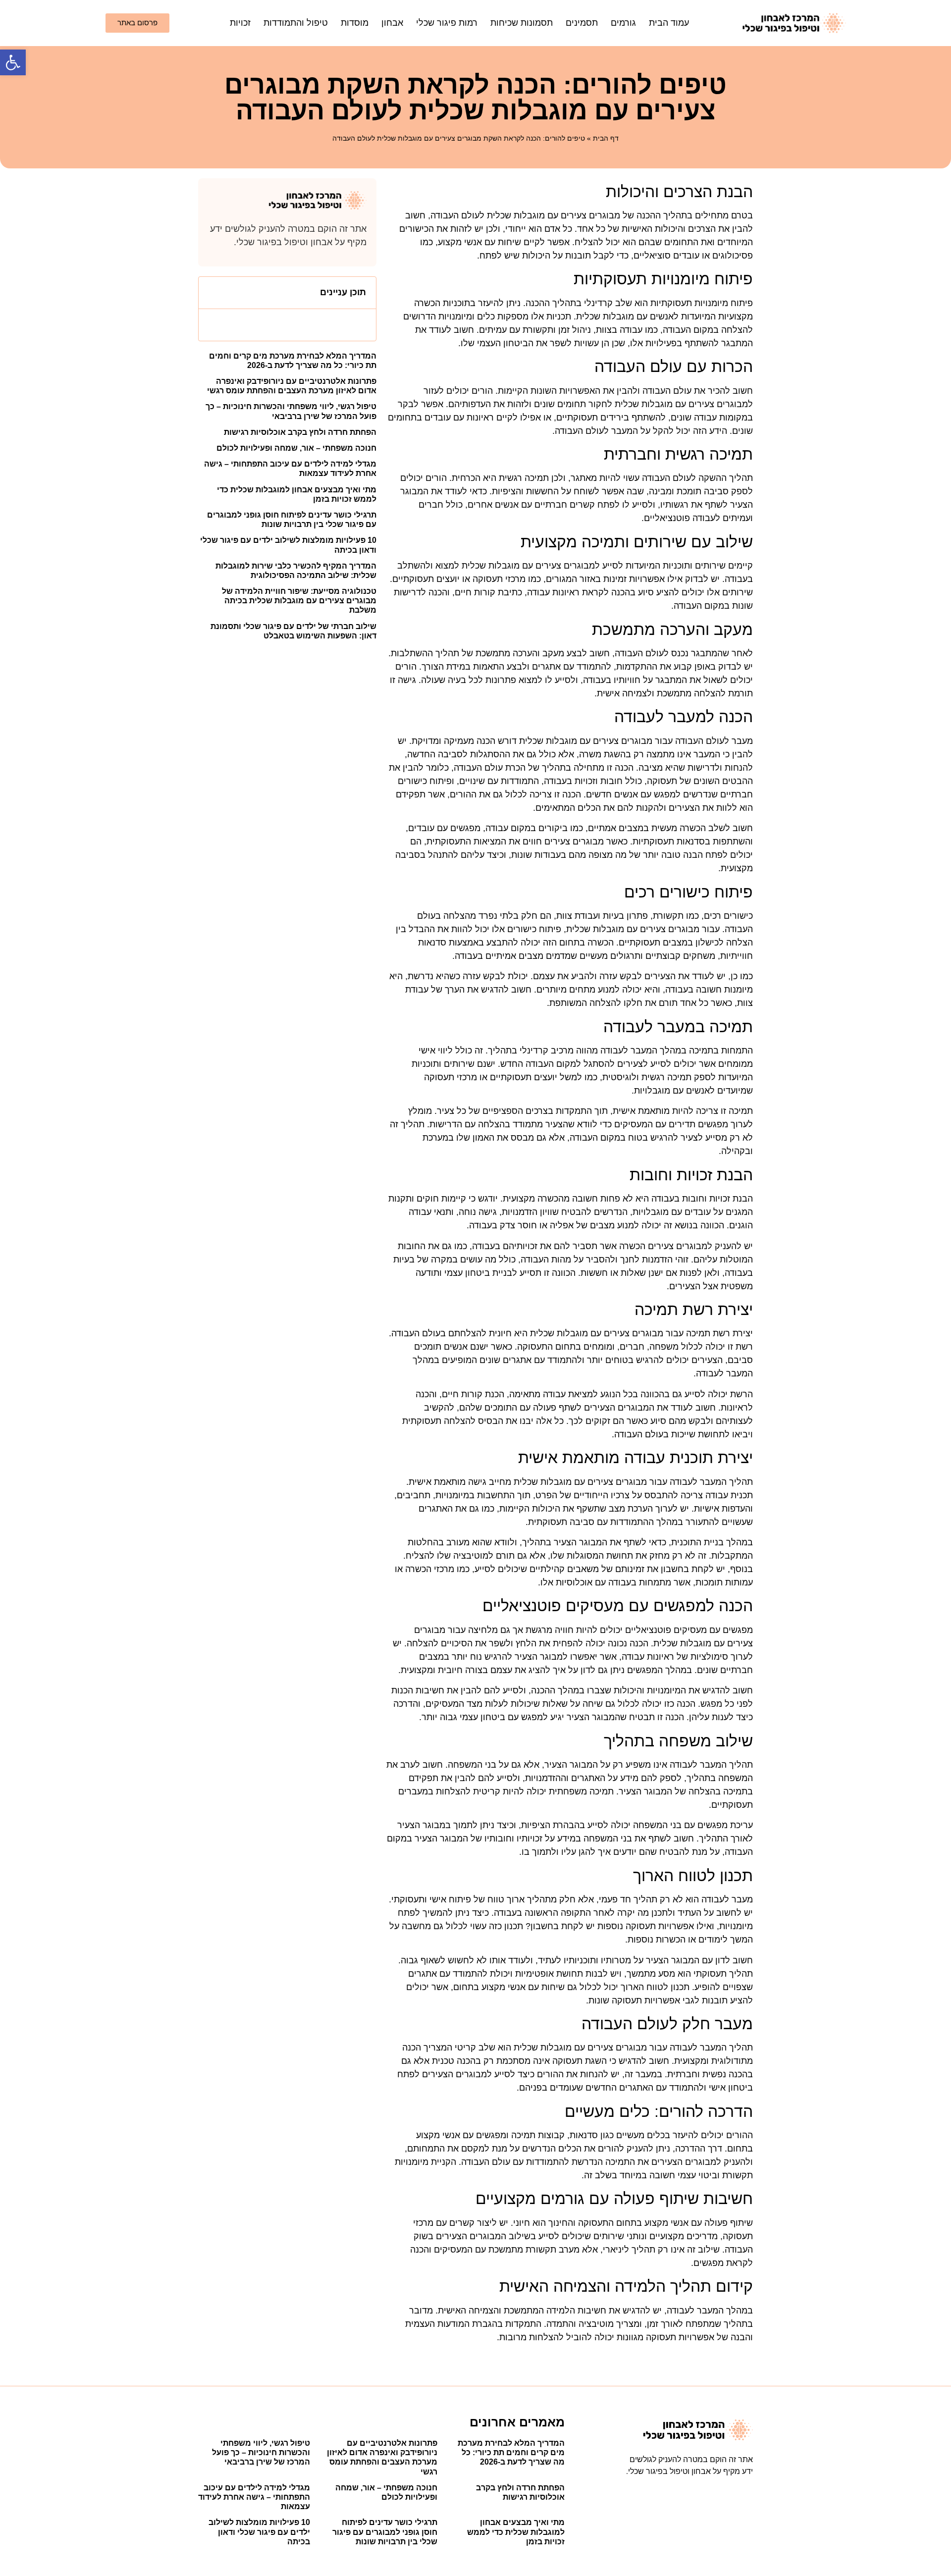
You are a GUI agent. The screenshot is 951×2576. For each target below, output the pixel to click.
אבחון (392, 23)
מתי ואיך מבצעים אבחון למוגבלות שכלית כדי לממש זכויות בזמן (516, 2532)
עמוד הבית (669, 23)
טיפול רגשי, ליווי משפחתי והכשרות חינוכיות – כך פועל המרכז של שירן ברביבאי (261, 2452)
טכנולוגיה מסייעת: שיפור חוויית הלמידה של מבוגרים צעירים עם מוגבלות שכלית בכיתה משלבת (299, 601)
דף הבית (606, 138)
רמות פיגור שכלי (447, 23)
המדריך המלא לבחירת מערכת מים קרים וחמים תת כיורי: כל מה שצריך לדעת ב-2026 (511, 2452)
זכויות (240, 23)
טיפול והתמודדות (296, 23)
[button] (13, 62)
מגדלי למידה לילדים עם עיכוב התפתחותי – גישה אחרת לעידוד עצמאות (254, 2497)
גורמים (623, 23)
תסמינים (582, 23)
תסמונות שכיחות (522, 23)
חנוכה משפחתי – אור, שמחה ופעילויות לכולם (296, 448)
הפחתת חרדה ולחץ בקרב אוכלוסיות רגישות (300, 432)
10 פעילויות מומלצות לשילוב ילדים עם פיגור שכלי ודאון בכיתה (259, 2532)
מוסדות (355, 23)
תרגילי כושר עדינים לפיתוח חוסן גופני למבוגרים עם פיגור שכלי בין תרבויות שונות (385, 2532)
